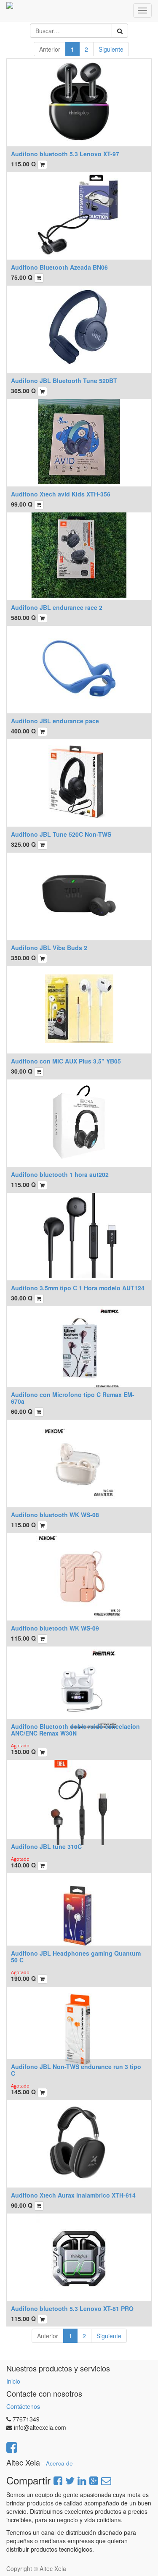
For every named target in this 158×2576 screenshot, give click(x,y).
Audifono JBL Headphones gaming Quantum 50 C (76, 1956)
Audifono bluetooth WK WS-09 (55, 1628)
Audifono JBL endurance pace (55, 721)
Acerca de (59, 2463)
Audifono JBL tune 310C (46, 1846)
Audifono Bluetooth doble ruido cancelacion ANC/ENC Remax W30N (75, 1729)
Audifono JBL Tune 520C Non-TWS (61, 834)
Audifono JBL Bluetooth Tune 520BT (64, 381)
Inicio (13, 2381)
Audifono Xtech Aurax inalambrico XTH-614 (73, 2195)
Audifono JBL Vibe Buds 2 (49, 948)
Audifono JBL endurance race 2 (57, 607)
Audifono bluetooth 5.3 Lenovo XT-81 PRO (72, 2308)
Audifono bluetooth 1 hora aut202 (60, 1174)
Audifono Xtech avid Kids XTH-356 (61, 494)
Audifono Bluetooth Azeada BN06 (59, 267)
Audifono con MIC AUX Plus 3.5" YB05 (66, 1061)
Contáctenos (23, 2406)
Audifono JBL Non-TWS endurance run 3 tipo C (76, 2070)
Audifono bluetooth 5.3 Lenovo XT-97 (65, 154)
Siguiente (111, 49)
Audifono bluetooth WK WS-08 (55, 1515)
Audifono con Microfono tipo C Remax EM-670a (73, 1398)
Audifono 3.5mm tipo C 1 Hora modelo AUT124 (78, 1288)
